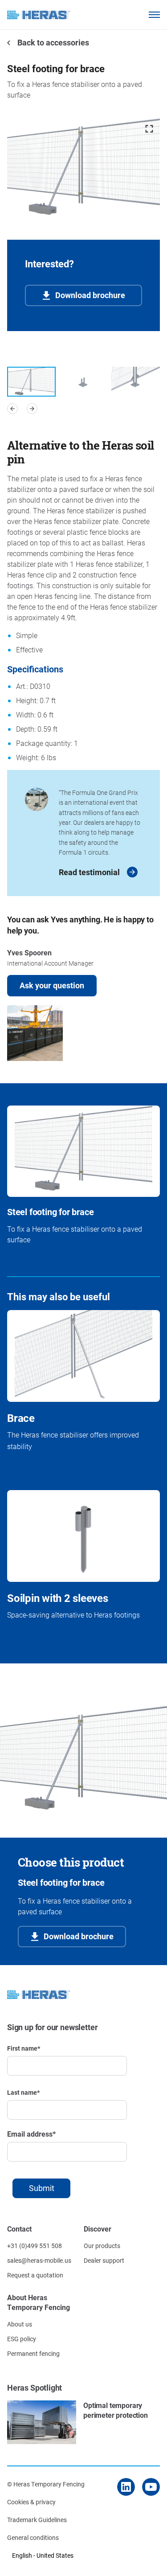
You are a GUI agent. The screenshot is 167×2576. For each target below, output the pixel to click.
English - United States (43, 2555)
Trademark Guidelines (37, 2520)
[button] (12, 409)
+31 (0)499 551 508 (35, 2246)
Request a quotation (35, 2275)
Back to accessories (52, 42)
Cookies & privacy (31, 2502)
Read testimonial (89, 872)
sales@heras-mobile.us (39, 2260)
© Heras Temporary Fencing (46, 2484)
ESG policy (22, 2339)
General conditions (33, 2537)
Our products (102, 2246)
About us (20, 2324)
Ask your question (52, 985)
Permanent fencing (33, 2353)
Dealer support (104, 2260)
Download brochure (90, 295)
